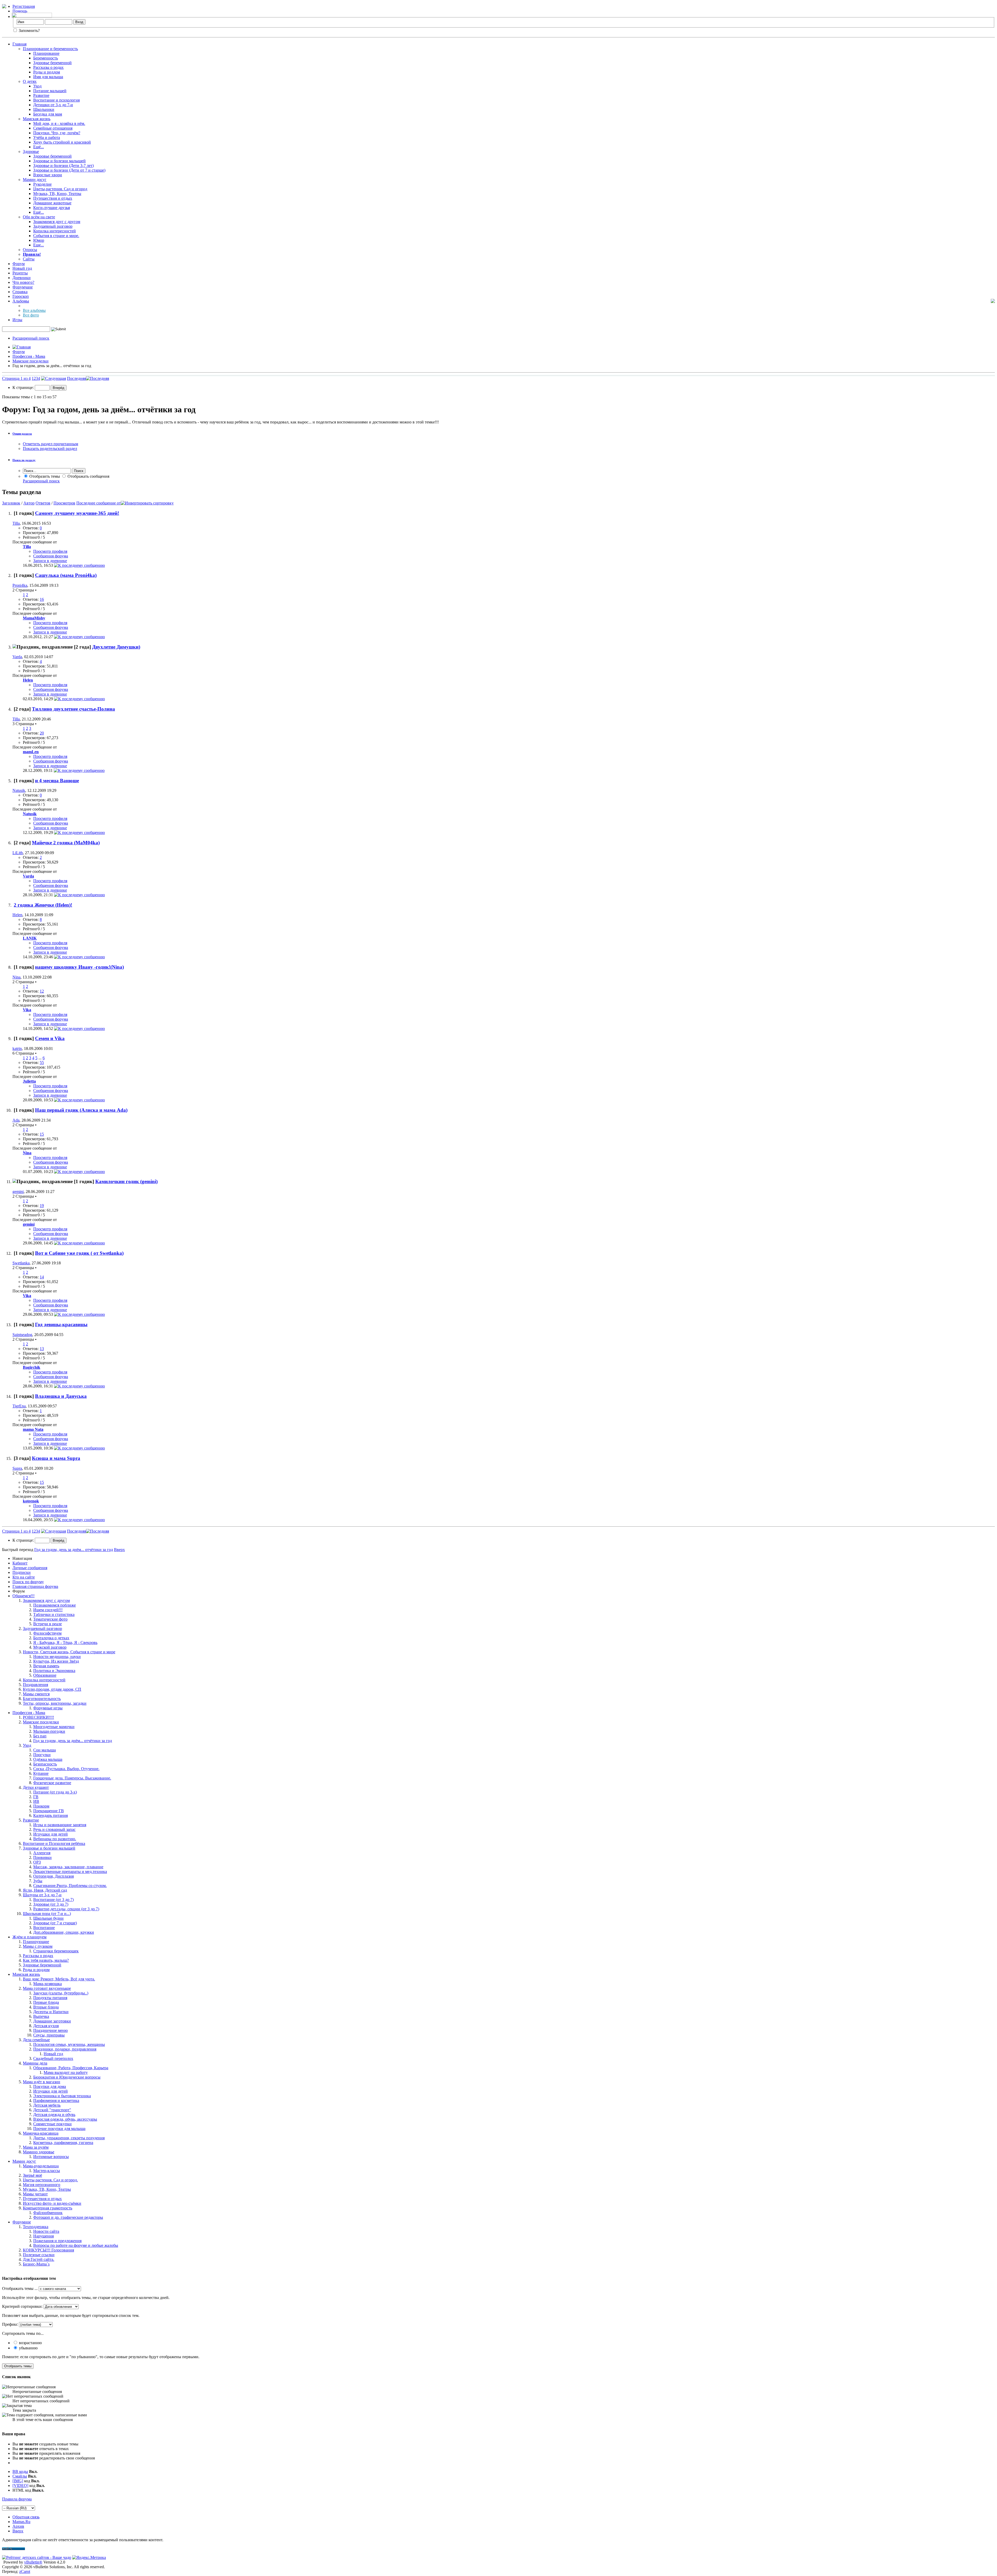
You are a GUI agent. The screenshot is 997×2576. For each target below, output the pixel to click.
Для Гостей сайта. (39, 2259)
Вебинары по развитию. (55, 1839)
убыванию (28, 2348)
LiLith (18, 853)
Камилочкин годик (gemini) (126, 1181)
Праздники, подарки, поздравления (65, 2049)
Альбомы (21, 301)
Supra (17, 1468)
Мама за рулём (36, 2147)
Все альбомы (34, 310)
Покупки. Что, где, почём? (57, 133)
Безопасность (45, 1764)
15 (42, 1134)
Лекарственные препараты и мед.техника (70, 1872)
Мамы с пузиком (38, 1946)
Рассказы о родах (48, 67)
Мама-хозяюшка (48, 1984)
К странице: (24, 387)
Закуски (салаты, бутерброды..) (61, 1993)
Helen (17, 915)
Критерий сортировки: (22, 2306)
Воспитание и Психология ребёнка (54, 1843)
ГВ (36, 1797)
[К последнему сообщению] (79, 565)
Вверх (119, 1550)
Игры (17, 320)
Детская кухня (46, 2026)
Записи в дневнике (50, 561)
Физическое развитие (52, 1783)
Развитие (41, 95)
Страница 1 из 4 (16, 378)
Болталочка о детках (51, 1638)
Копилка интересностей (55, 231)
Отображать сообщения (88, 476)
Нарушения (43, 2236)
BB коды (20, 2472)
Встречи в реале (48, 1624)
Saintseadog (22, 1335)
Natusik (19, 790)
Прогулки (42, 1755)
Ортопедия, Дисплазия (53, 1876)
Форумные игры (48, 1708)
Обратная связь (26, 2517)
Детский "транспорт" (52, 2110)
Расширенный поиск (31, 338)
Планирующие (36, 1942)
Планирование (46, 53)
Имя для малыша (48, 77)
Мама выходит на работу (66, 2072)
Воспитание (44, 1928)
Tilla (16, 523)
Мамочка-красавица (41, 2133)
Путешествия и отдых (53, 198)
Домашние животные (52, 203)
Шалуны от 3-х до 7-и (42, 1895)
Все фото (31, 315)
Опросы (30, 250)
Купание (41, 1773)
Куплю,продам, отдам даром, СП (52, 1689)
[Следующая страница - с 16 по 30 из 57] (53, 378)
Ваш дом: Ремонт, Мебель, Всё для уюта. (59, 1979)
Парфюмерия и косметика (56, 2100)
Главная (19, 44)
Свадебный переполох (53, 2058)
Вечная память (46, 1666)
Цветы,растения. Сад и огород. (50, 2180)
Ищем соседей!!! (48, 1610)
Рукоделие (42, 184)
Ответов (43, 503)
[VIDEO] (20, 2486)
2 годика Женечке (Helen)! (43, 905)
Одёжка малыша (48, 1759)
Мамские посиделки (31, 361)
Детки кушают (36, 1787)
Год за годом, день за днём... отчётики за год (73, 1741)
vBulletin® (33, 2562)
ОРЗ (37, 1862)
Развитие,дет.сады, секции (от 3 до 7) (66, 1909)
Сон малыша (45, 1750)
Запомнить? (29, 31)
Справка (20, 292)
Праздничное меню (50, 2030)
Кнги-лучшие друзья (52, 208)
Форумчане (23, 287)
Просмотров (64, 503)
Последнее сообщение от (99, 503)
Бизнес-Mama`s (36, 2264)
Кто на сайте (24, 1577)
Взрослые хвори (48, 175)
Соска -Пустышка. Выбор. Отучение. (66, 1769)
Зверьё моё (32, 2175)
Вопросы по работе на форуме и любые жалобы (76, 2245)
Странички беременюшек (56, 1951)
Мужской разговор (50, 1647)
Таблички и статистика (54, 1614)
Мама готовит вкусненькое (47, 1988)
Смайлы (20, 2476)
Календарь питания (50, 1815)
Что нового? (23, 282)
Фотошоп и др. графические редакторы (68, 2217)
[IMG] (18, 2481)
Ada (16, 1120)
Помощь (20, 11)
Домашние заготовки (52, 2021)
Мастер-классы (47, 2171)
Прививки (42, 1857)
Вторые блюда (46, 2007)
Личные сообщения (30, 1568)
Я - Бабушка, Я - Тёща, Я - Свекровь (65, 1643)
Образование (45, 1675)
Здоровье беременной (52, 63)
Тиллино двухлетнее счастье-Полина (73, 709)
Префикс (10, 2324)
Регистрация (24, 6)
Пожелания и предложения (57, 2241)
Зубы (38, 1881)
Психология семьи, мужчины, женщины (69, 2044)
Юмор (39, 240)
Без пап (40, 1736)
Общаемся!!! (23, 1596)
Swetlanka (21, 1263)
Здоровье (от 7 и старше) (55, 1923)
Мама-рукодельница (41, 2166)
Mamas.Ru (21, 2522)
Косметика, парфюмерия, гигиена (63, 2143)
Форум (19, 264)
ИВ (36, 1801)
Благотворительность (42, 1699)
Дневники (22, 278)
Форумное (22, 2222)
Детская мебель (47, 2105)
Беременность (46, 58)
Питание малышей (50, 91)
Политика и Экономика (54, 1671)
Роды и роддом (47, 72)
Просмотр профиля (50, 551)
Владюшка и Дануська (61, 1396)
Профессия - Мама (29, 356)
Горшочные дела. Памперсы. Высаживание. (72, 1778)
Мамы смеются (36, 1694)
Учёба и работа (47, 137)
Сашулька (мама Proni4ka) (66, 575)
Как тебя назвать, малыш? (46, 1960)
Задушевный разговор (53, 226)
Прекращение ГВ (49, 1811)
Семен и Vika (50, 1038)
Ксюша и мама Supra (56, 1458)
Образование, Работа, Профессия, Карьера (71, 2068)
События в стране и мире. (56, 236)
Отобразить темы (44, 476)
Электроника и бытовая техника (62, 2096)
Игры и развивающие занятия (60, 1825)
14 (42, 1277)
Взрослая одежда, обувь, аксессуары (65, 2119)
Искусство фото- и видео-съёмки (52, 2203)
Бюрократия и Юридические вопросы (67, 2077)
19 (42, 1206)
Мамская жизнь (37, 119)
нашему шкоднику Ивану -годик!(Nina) (79, 967)
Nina (16, 977)
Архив (18, 2526)
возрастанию (30, 2343)
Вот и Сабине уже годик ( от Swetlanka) (79, 1253)
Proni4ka (20, 585)
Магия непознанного (42, 2185)
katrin (17, 1048)
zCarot (25, 2571)
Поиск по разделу (24, 460)
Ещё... (39, 147)
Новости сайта (46, 2231)
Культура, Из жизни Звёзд (56, 1661)
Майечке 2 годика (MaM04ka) (66, 843)
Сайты (29, 259)
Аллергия (42, 1853)
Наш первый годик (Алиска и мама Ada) (81, 1110)
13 (42, 1349)
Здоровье (31, 151)
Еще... (39, 245)
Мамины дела (35, 2063)
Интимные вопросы (51, 2157)
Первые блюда (46, 2002)
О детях (30, 81)
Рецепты (20, 273)
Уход (37, 86)
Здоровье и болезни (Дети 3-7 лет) (63, 166)
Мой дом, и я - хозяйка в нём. (59, 123)
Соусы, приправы (49, 2035)
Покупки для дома (50, 2086)
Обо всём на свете (39, 217)
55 (42, 1063)
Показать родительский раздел (50, 449)
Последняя (76, 378)
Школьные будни (48, 1918)
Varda (17, 657)
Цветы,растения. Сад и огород (60, 189)
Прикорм (41, 1806)
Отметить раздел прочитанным (50, 444)
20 (42, 733)
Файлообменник (48, 2213)
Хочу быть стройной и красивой (62, 142)
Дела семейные (36, 2040)
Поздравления (35, 1685)
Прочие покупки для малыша (59, 2129)
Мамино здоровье (39, 2152)
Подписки (22, 1572)
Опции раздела (22, 434)
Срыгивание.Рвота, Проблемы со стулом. (70, 1886)
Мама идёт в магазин (42, 2082)
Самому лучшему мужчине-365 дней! (77, 513)
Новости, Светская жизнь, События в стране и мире (69, 1652)
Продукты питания (50, 1998)
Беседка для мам (48, 114)
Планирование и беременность (50, 49)
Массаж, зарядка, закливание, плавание (68, 1867)
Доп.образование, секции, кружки (64, 1932)
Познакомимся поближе (55, 1605)
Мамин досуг (35, 180)
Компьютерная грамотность (48, 2208)
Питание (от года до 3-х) (55, 1792)
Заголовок (11, 503)
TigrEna (19, 1406)
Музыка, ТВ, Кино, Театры (57, 194)
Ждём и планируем (29, 1937)
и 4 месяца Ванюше (57, 781)
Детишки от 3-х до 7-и (53, 105)
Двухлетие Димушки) (116, 647)
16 (42, 599)
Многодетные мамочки (54, 1727)
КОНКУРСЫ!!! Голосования (48, 2250)
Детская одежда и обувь (54, 2115)
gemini (18, 1192)
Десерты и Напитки (51, 2012)
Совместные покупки (52, 2124)
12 (42, 991)
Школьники (44, 109)
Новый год (22, 268)
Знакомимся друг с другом (57, 222)
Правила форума (17, 2499)
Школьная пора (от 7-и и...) (47, 1914)
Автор (29, 503)
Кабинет (20, 1563)
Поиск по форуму (28, 1582)
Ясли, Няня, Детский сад (45, 1890)
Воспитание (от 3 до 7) (53, 1900)
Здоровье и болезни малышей (59, 161)
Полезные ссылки (39, 2255)
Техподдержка (36, 2227)
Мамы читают (35, 2194)
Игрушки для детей (50, 1834)
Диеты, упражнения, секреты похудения (69, 2138)
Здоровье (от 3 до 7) (51, 1904)
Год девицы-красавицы (61, 1324)
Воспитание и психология (56, 100)
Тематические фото (50, 1619)
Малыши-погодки (49, 1731)
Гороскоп (21, 296)
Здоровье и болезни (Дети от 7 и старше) (69, 170)
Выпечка (41, 2016)
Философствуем (47, 1633)
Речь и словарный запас (54, 1829)
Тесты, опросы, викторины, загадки (55, 1703)
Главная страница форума (35, 1586)
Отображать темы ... (20, 2288)
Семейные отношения (53, 128)
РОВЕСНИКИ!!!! (38, 1717)
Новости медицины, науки (57, 1657)
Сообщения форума (51, 556)
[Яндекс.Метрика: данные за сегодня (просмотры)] (89, 2558)
